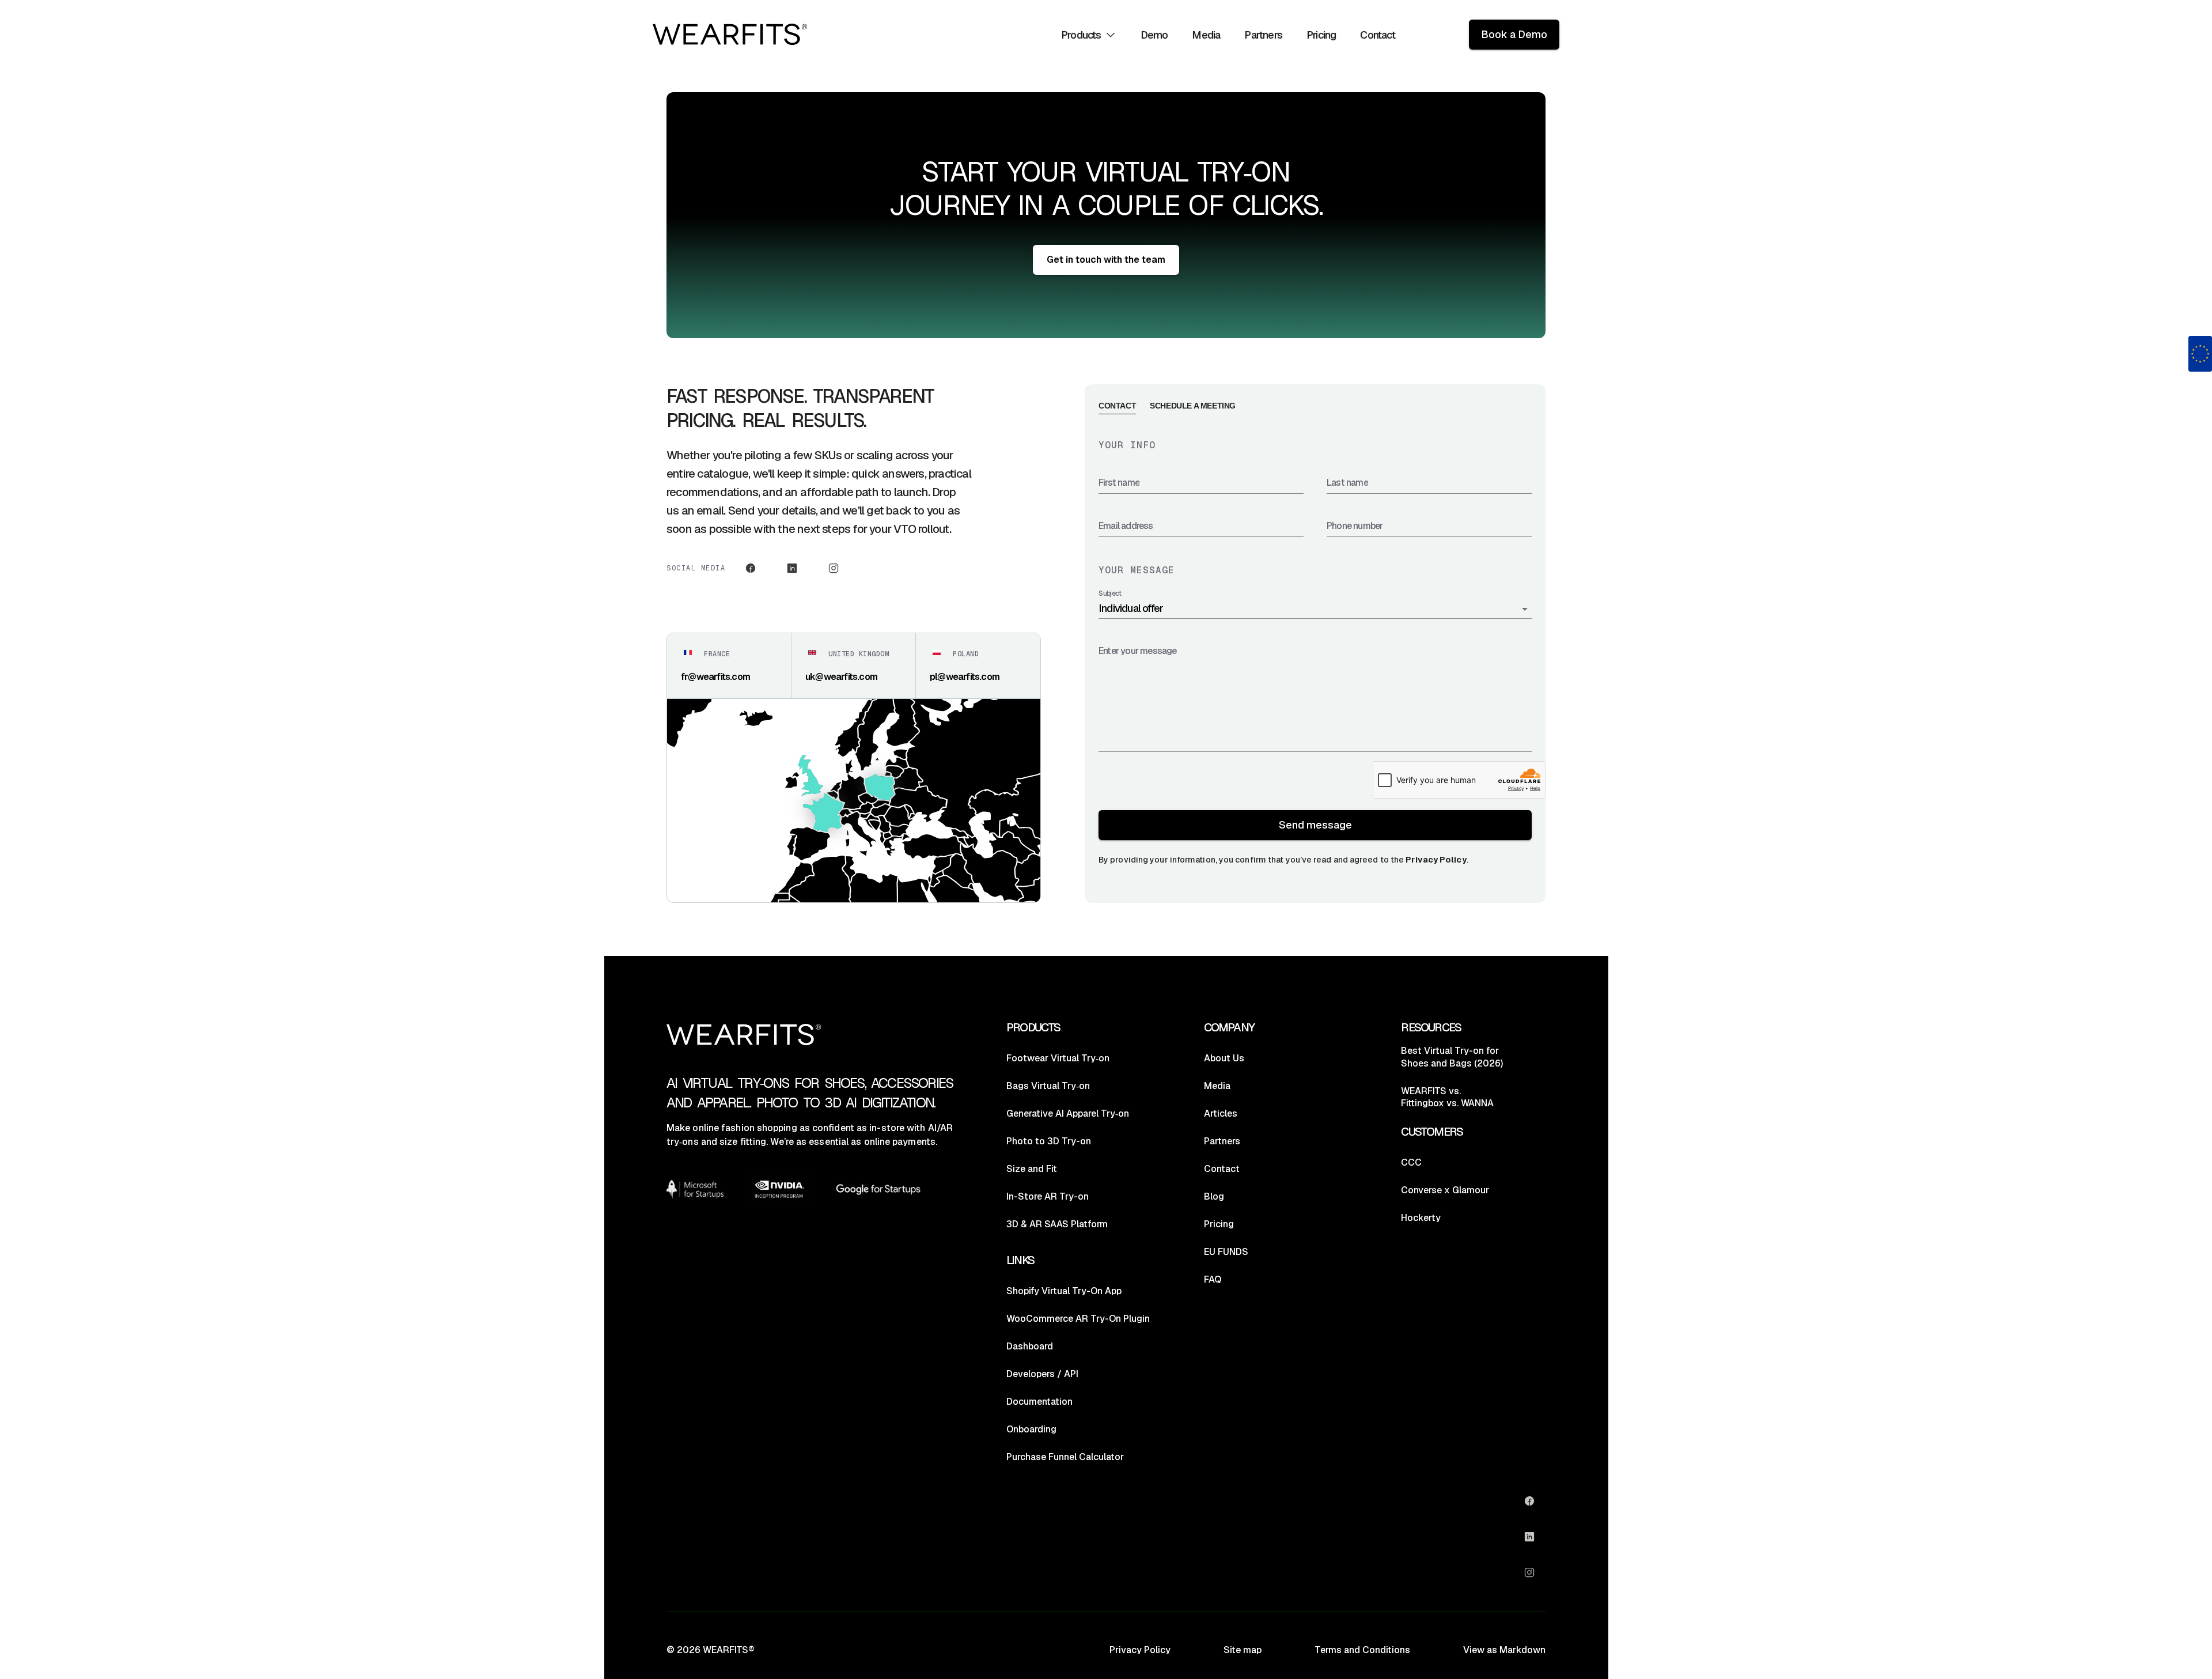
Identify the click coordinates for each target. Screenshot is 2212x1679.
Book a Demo (1514, 34)
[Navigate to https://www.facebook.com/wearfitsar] (751, 568)
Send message (1315, 825)
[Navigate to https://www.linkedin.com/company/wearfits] (792, 568)
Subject (1110, 594)
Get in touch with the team (1106, 260)
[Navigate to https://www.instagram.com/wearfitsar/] (834, 568)
